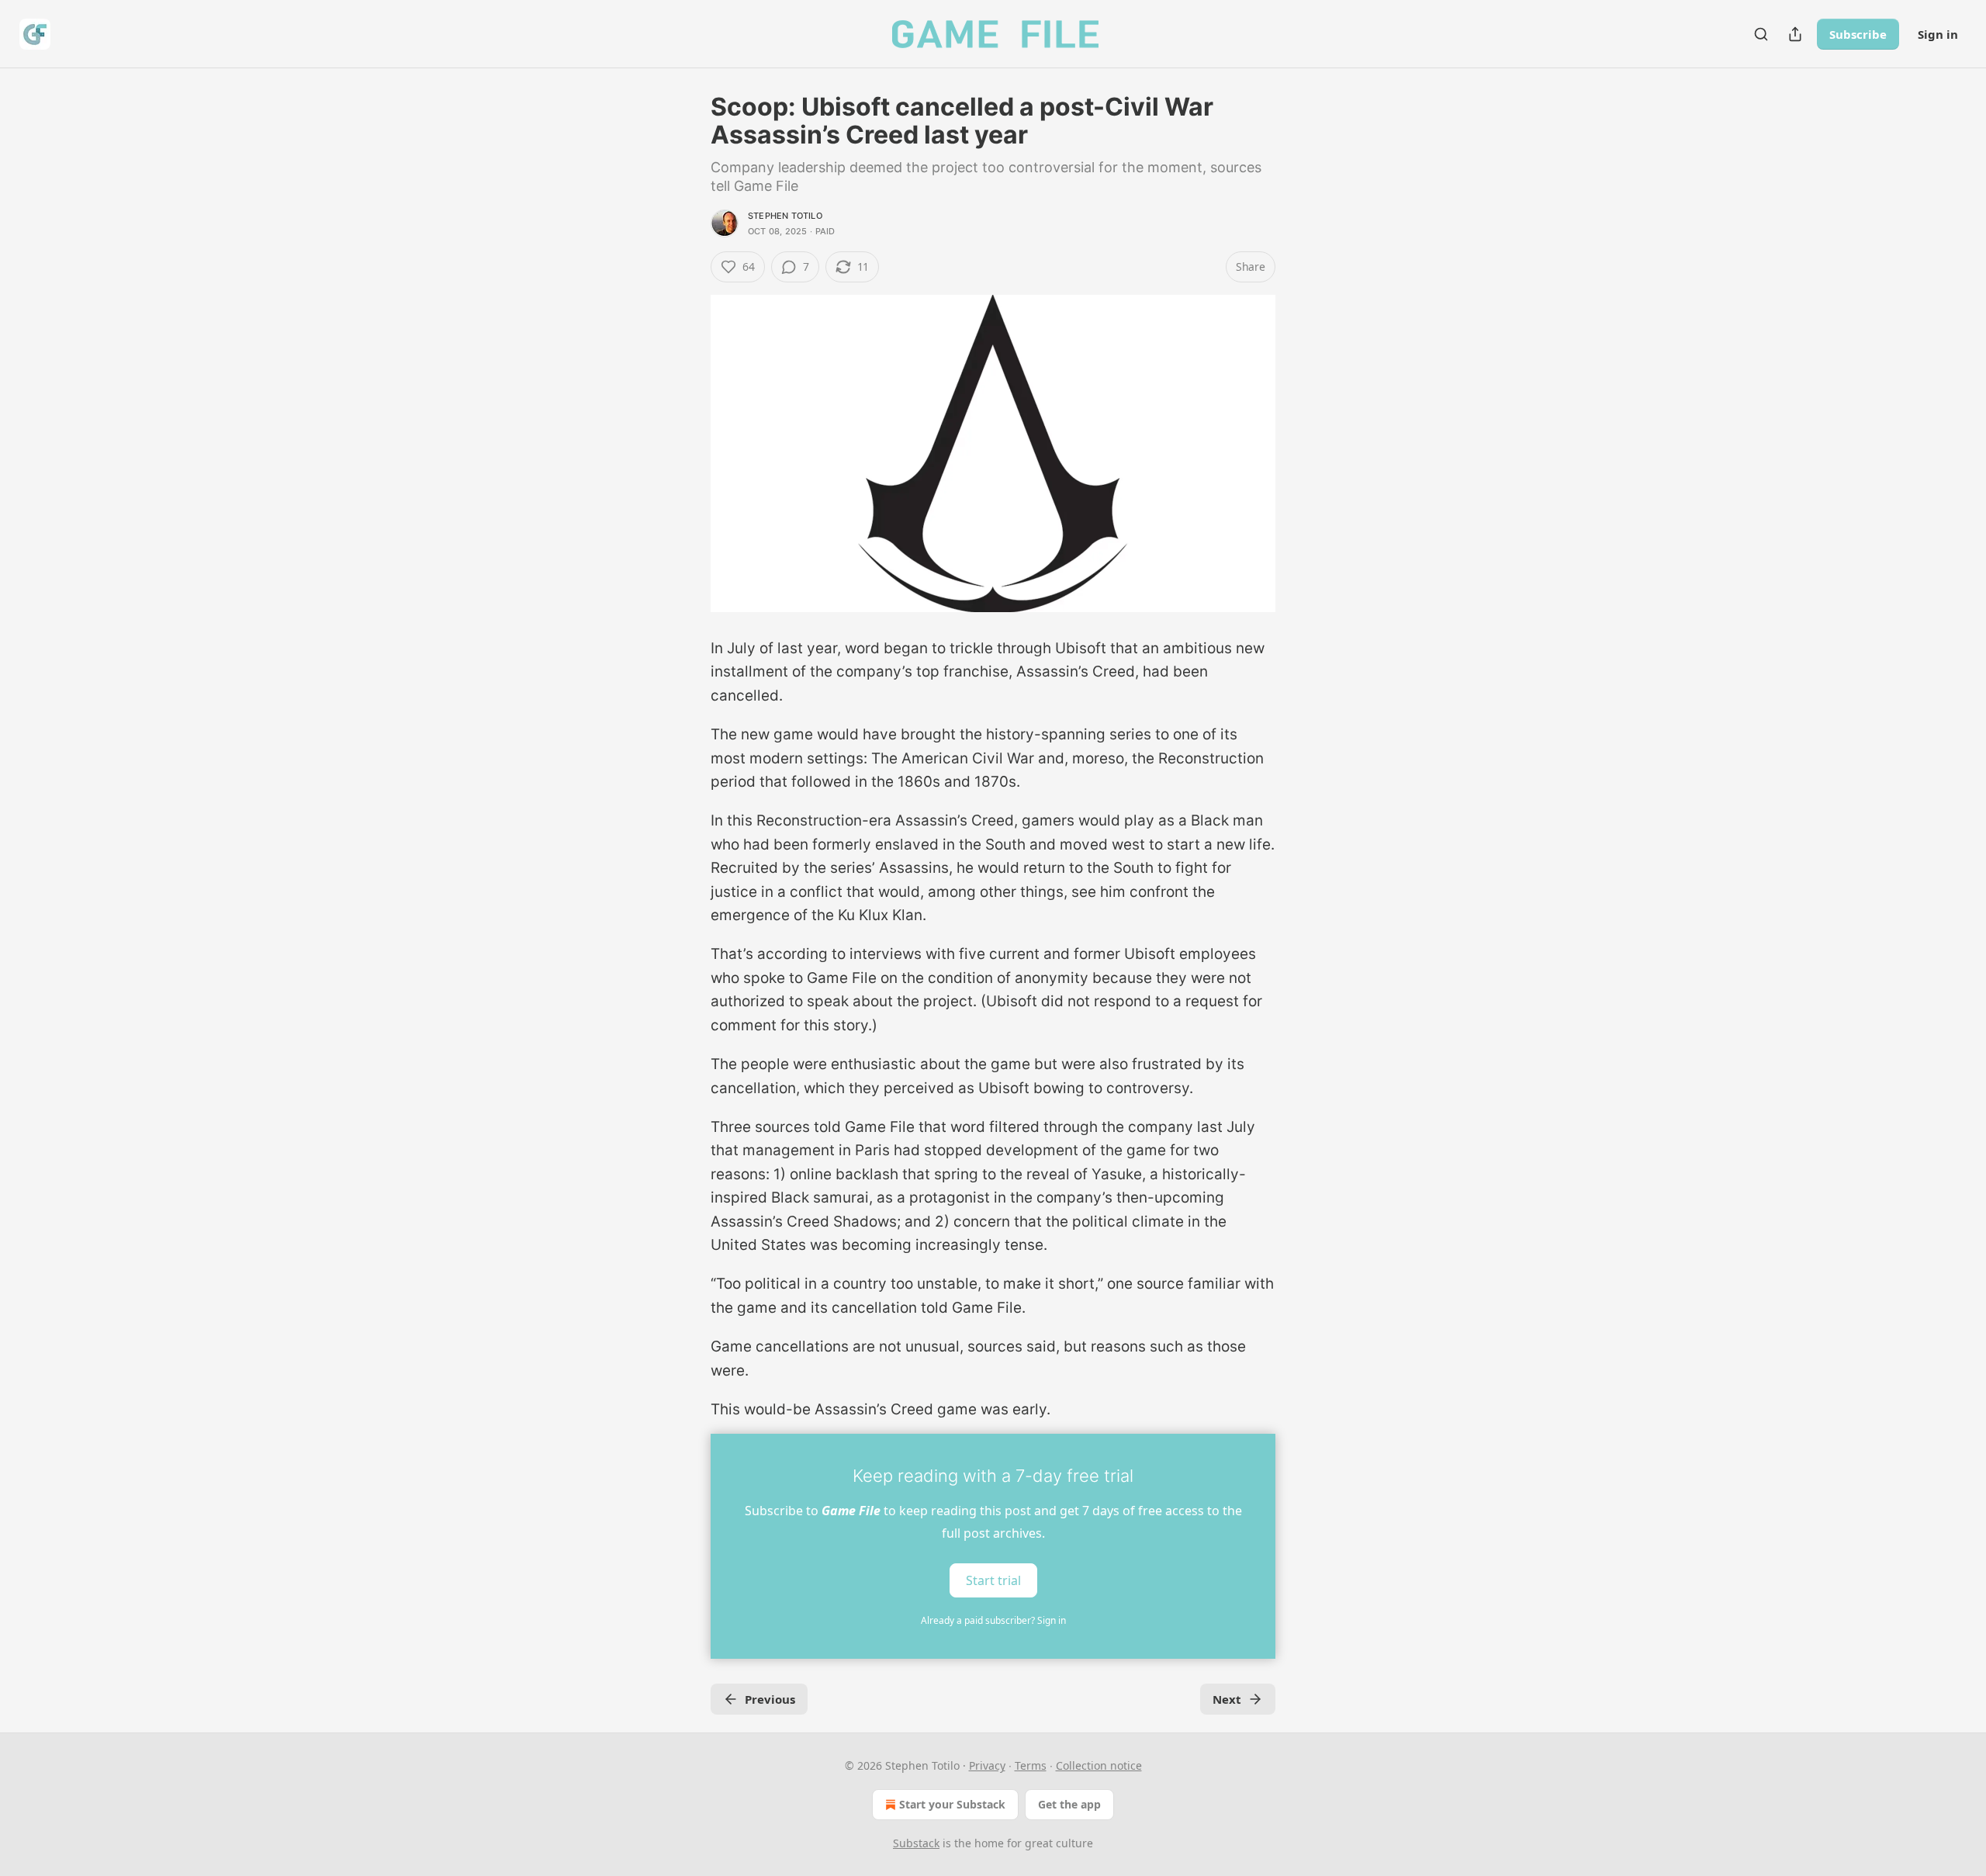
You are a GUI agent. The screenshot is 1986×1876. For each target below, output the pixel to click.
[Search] (1761, 34)
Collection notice (1099, 1765)
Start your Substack (952, 1804)
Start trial (993, 1580)
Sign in (1938, 34)
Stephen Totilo (785, 216)
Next (1227, 1699)
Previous (770, 1699)
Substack (916, 1843)
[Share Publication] (1795, 34)
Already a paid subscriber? (993, 1620)
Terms (1031, 1765)
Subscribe (1858, 34)
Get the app (1069, 1804)
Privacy (987, 1765)
